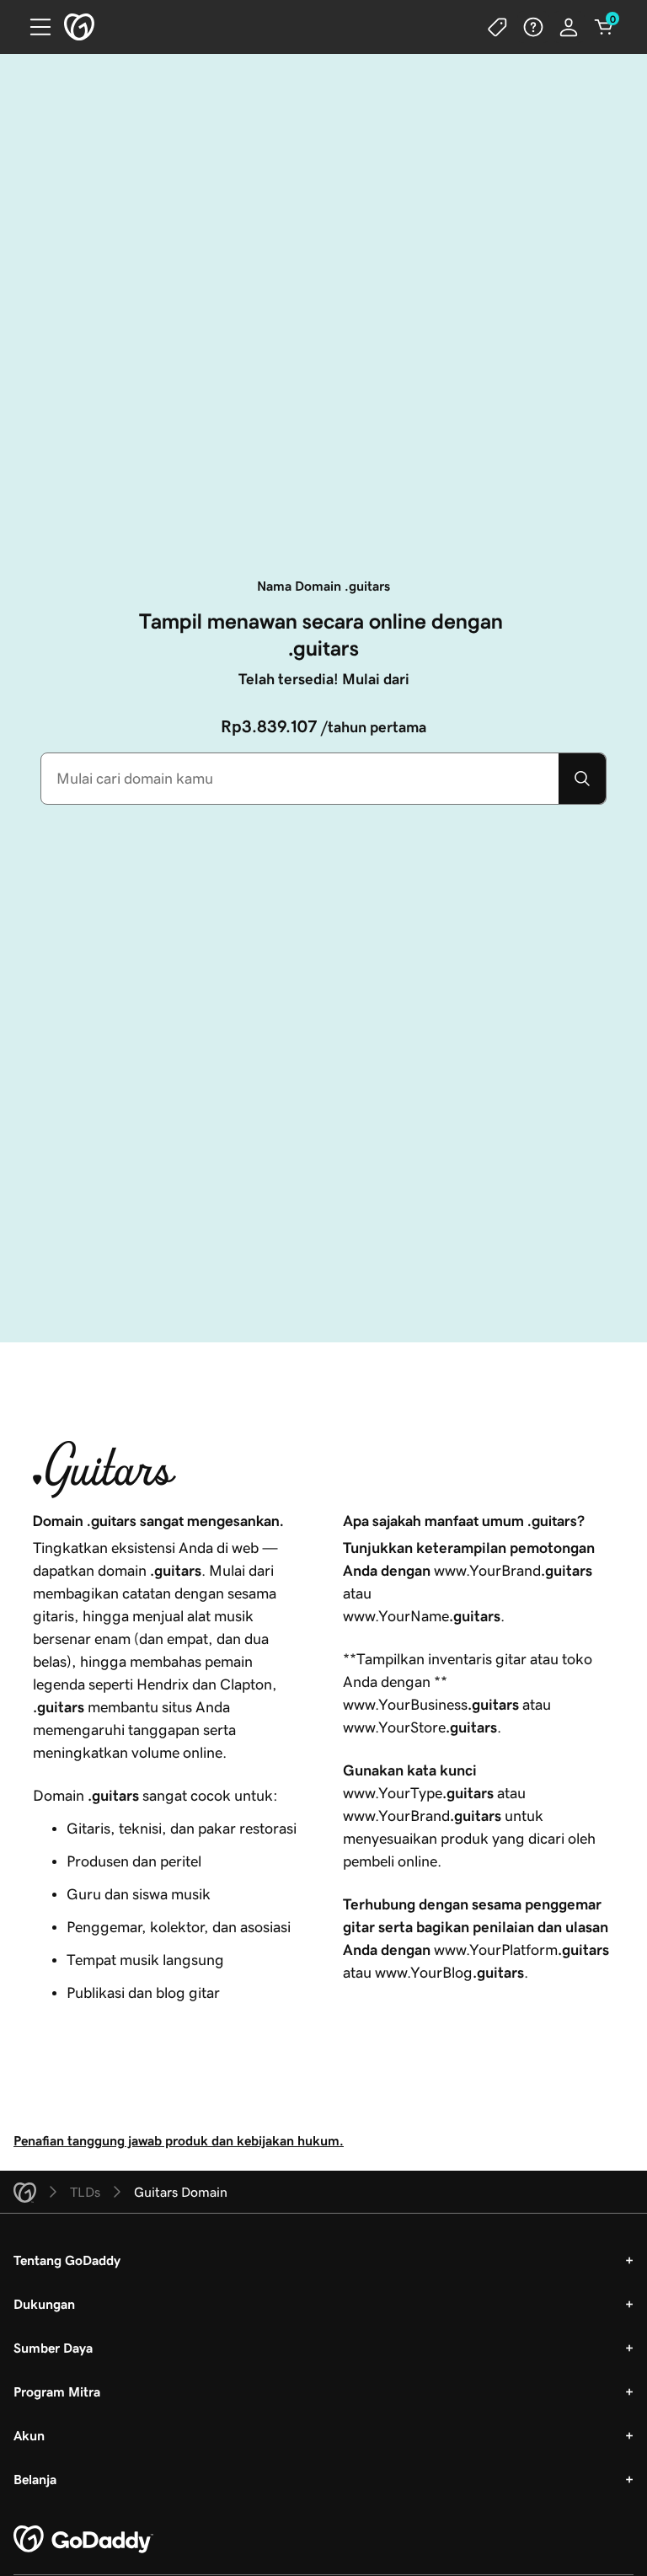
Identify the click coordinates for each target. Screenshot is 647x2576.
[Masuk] (569, 27)
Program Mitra (57, 2391)
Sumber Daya (53, 2348)
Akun (29, 2435)
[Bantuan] (533, 27)
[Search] (582, 779)
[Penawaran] (498, 27)
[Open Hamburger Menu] (34, 27)
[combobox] (300, 779)
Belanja (35, 2479)
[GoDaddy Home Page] (83, 2540)
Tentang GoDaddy (67, 2260)
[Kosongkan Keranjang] (604, 27)
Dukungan (44, 2304)
